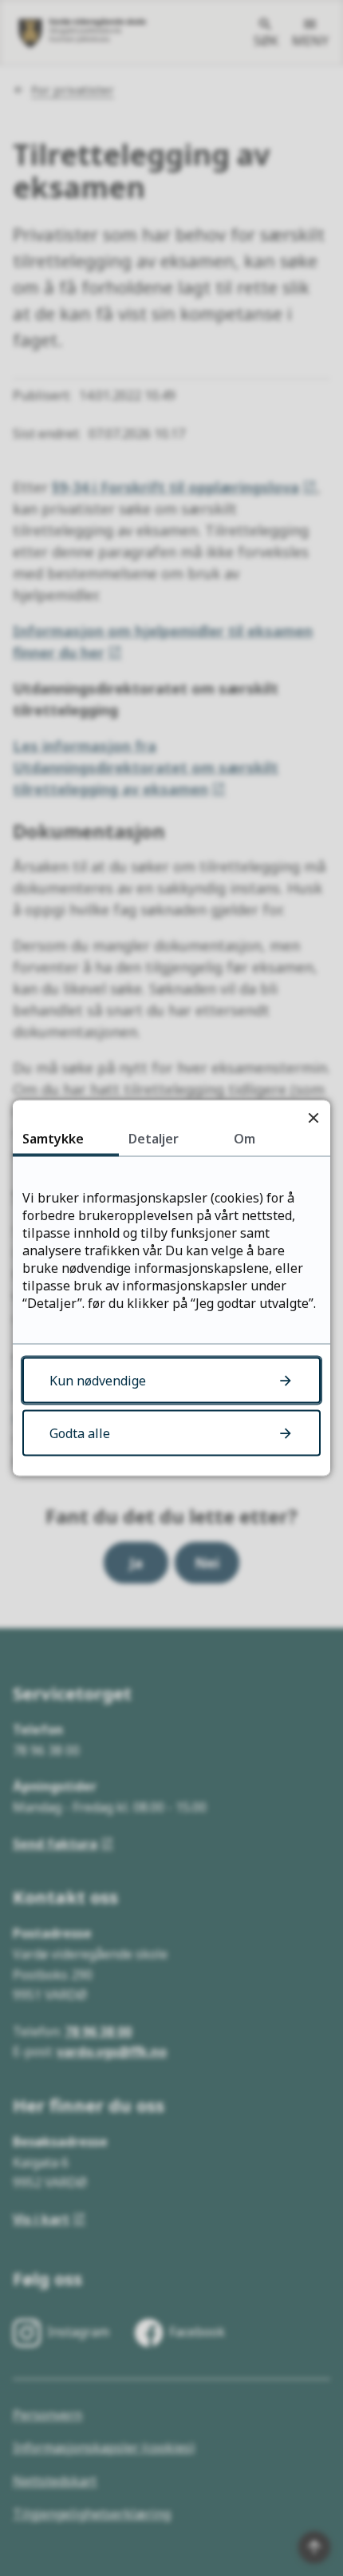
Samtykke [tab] (53, 1139)
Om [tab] (244, 1139)
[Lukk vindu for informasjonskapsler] (313, 1118)
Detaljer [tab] (154, 1139)
